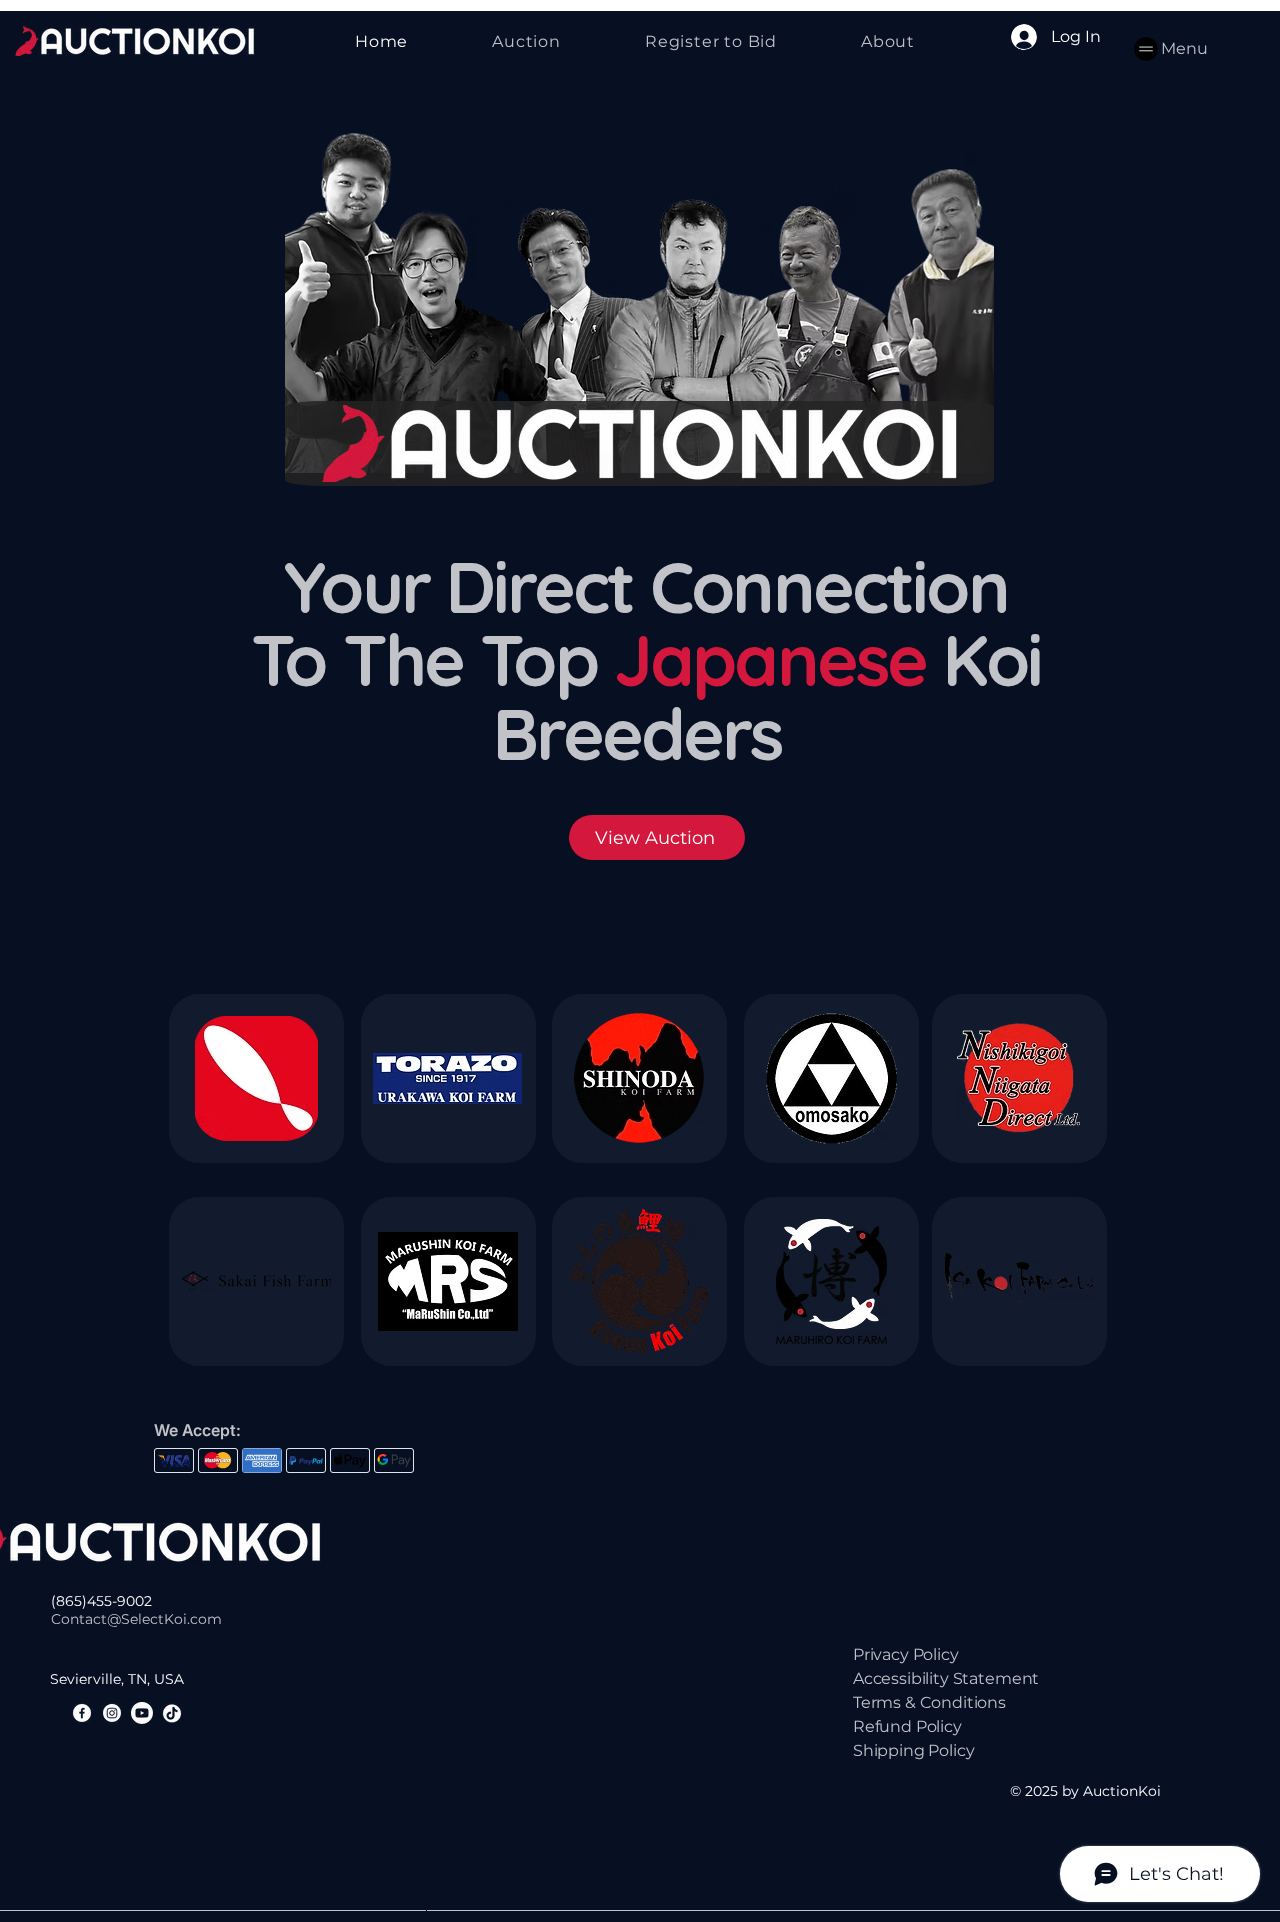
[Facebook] (82, 1713)
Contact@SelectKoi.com (136, 1619)
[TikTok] (172, 1713)
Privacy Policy (906, 1654)
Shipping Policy (914, 1750)
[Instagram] (112, 1713)
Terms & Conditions (929, 1702)
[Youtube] (142, 1713)
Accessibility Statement (946, 1678)
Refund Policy (907, 1726)
